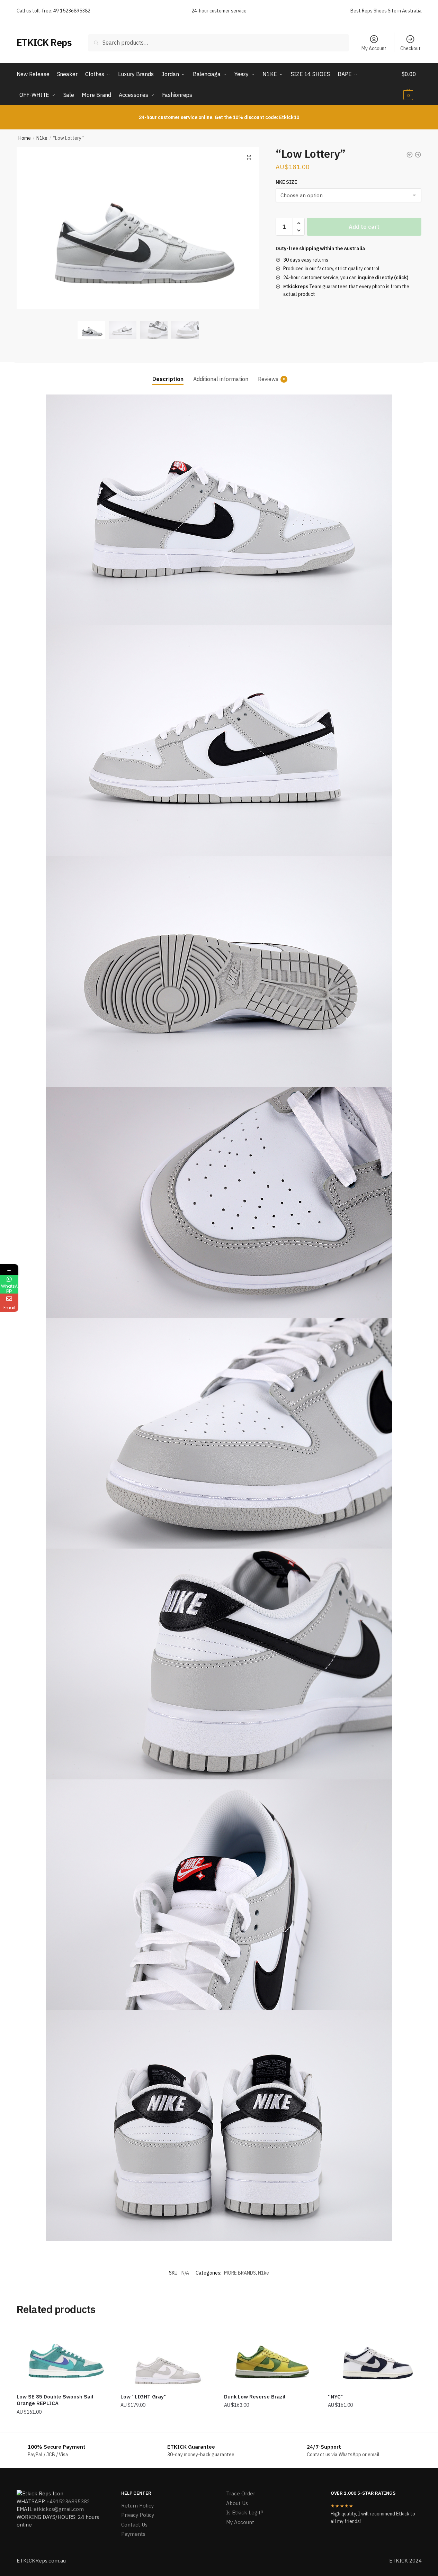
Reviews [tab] (268, 379)
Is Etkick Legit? (245, 2512)
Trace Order (241, 2493)
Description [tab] (168, 379)
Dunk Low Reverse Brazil (255, 2397)
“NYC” (336, 2397)
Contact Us (134, 2525)
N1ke (42, 138)
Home (25, 138)
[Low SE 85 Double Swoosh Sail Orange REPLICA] (63, 2357)
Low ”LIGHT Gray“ (144, 2397)
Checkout (410, 48)
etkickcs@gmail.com (59, 2509)
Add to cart (364, 227)
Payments (133, 2534)
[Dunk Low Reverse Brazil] (271, 2357)
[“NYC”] (375, 2357)
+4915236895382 (68, 2501)
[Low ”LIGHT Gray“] (167, 2357)
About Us (237, 2503)
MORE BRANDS (240, 2273)
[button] (249, 157)
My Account (374, 48)
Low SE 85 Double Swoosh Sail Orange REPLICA (55, 2400)
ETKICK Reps (44, 42)
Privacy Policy (138, 2515)
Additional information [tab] (221, 379)
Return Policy (137, 2506)
